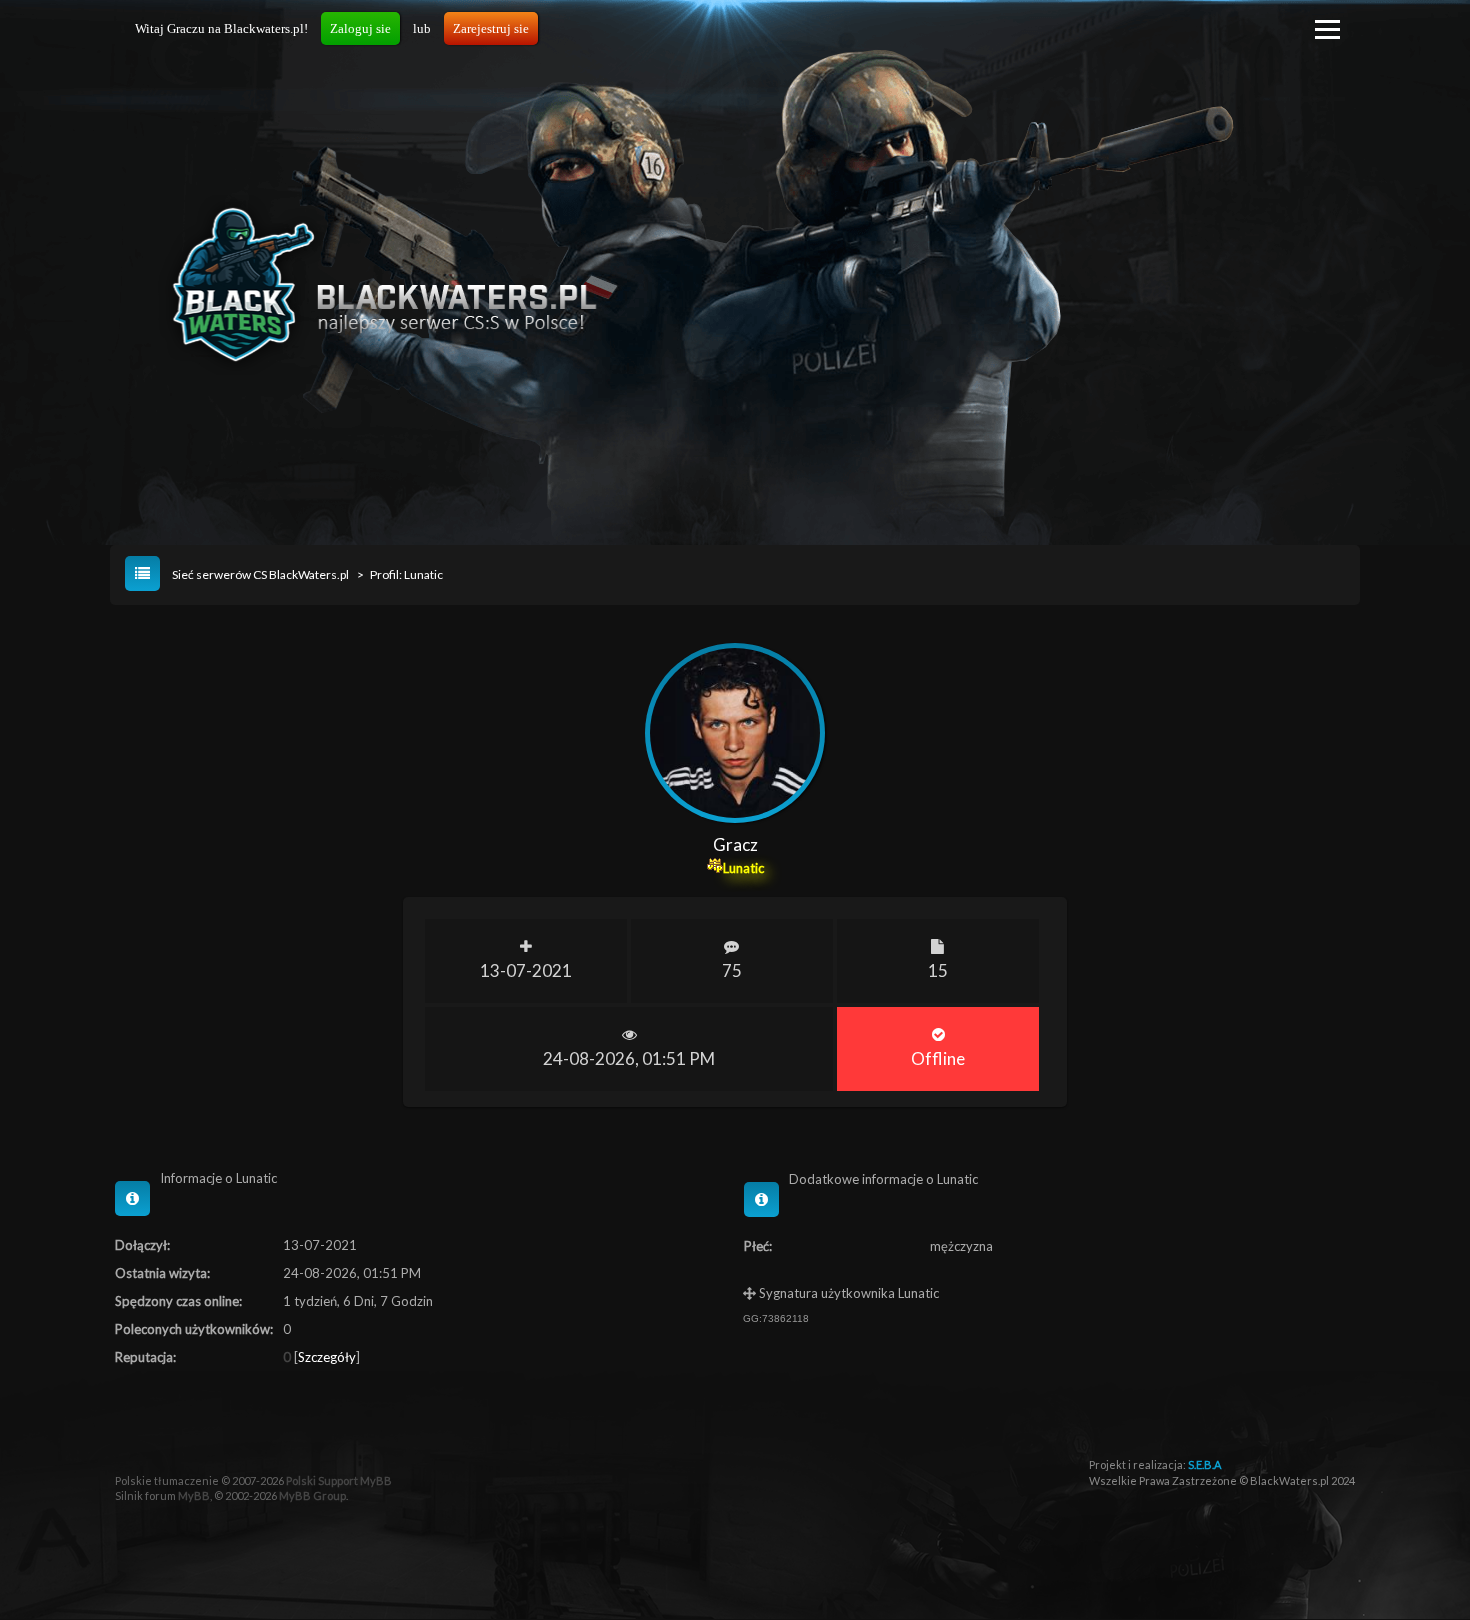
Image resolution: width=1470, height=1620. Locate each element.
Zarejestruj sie (491, 28)
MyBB (194, 1495)
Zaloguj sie (360, 28)
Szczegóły (327, 1357)
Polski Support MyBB (339, 1480)
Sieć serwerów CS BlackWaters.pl (260, 574)
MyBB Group (312, 1495)
